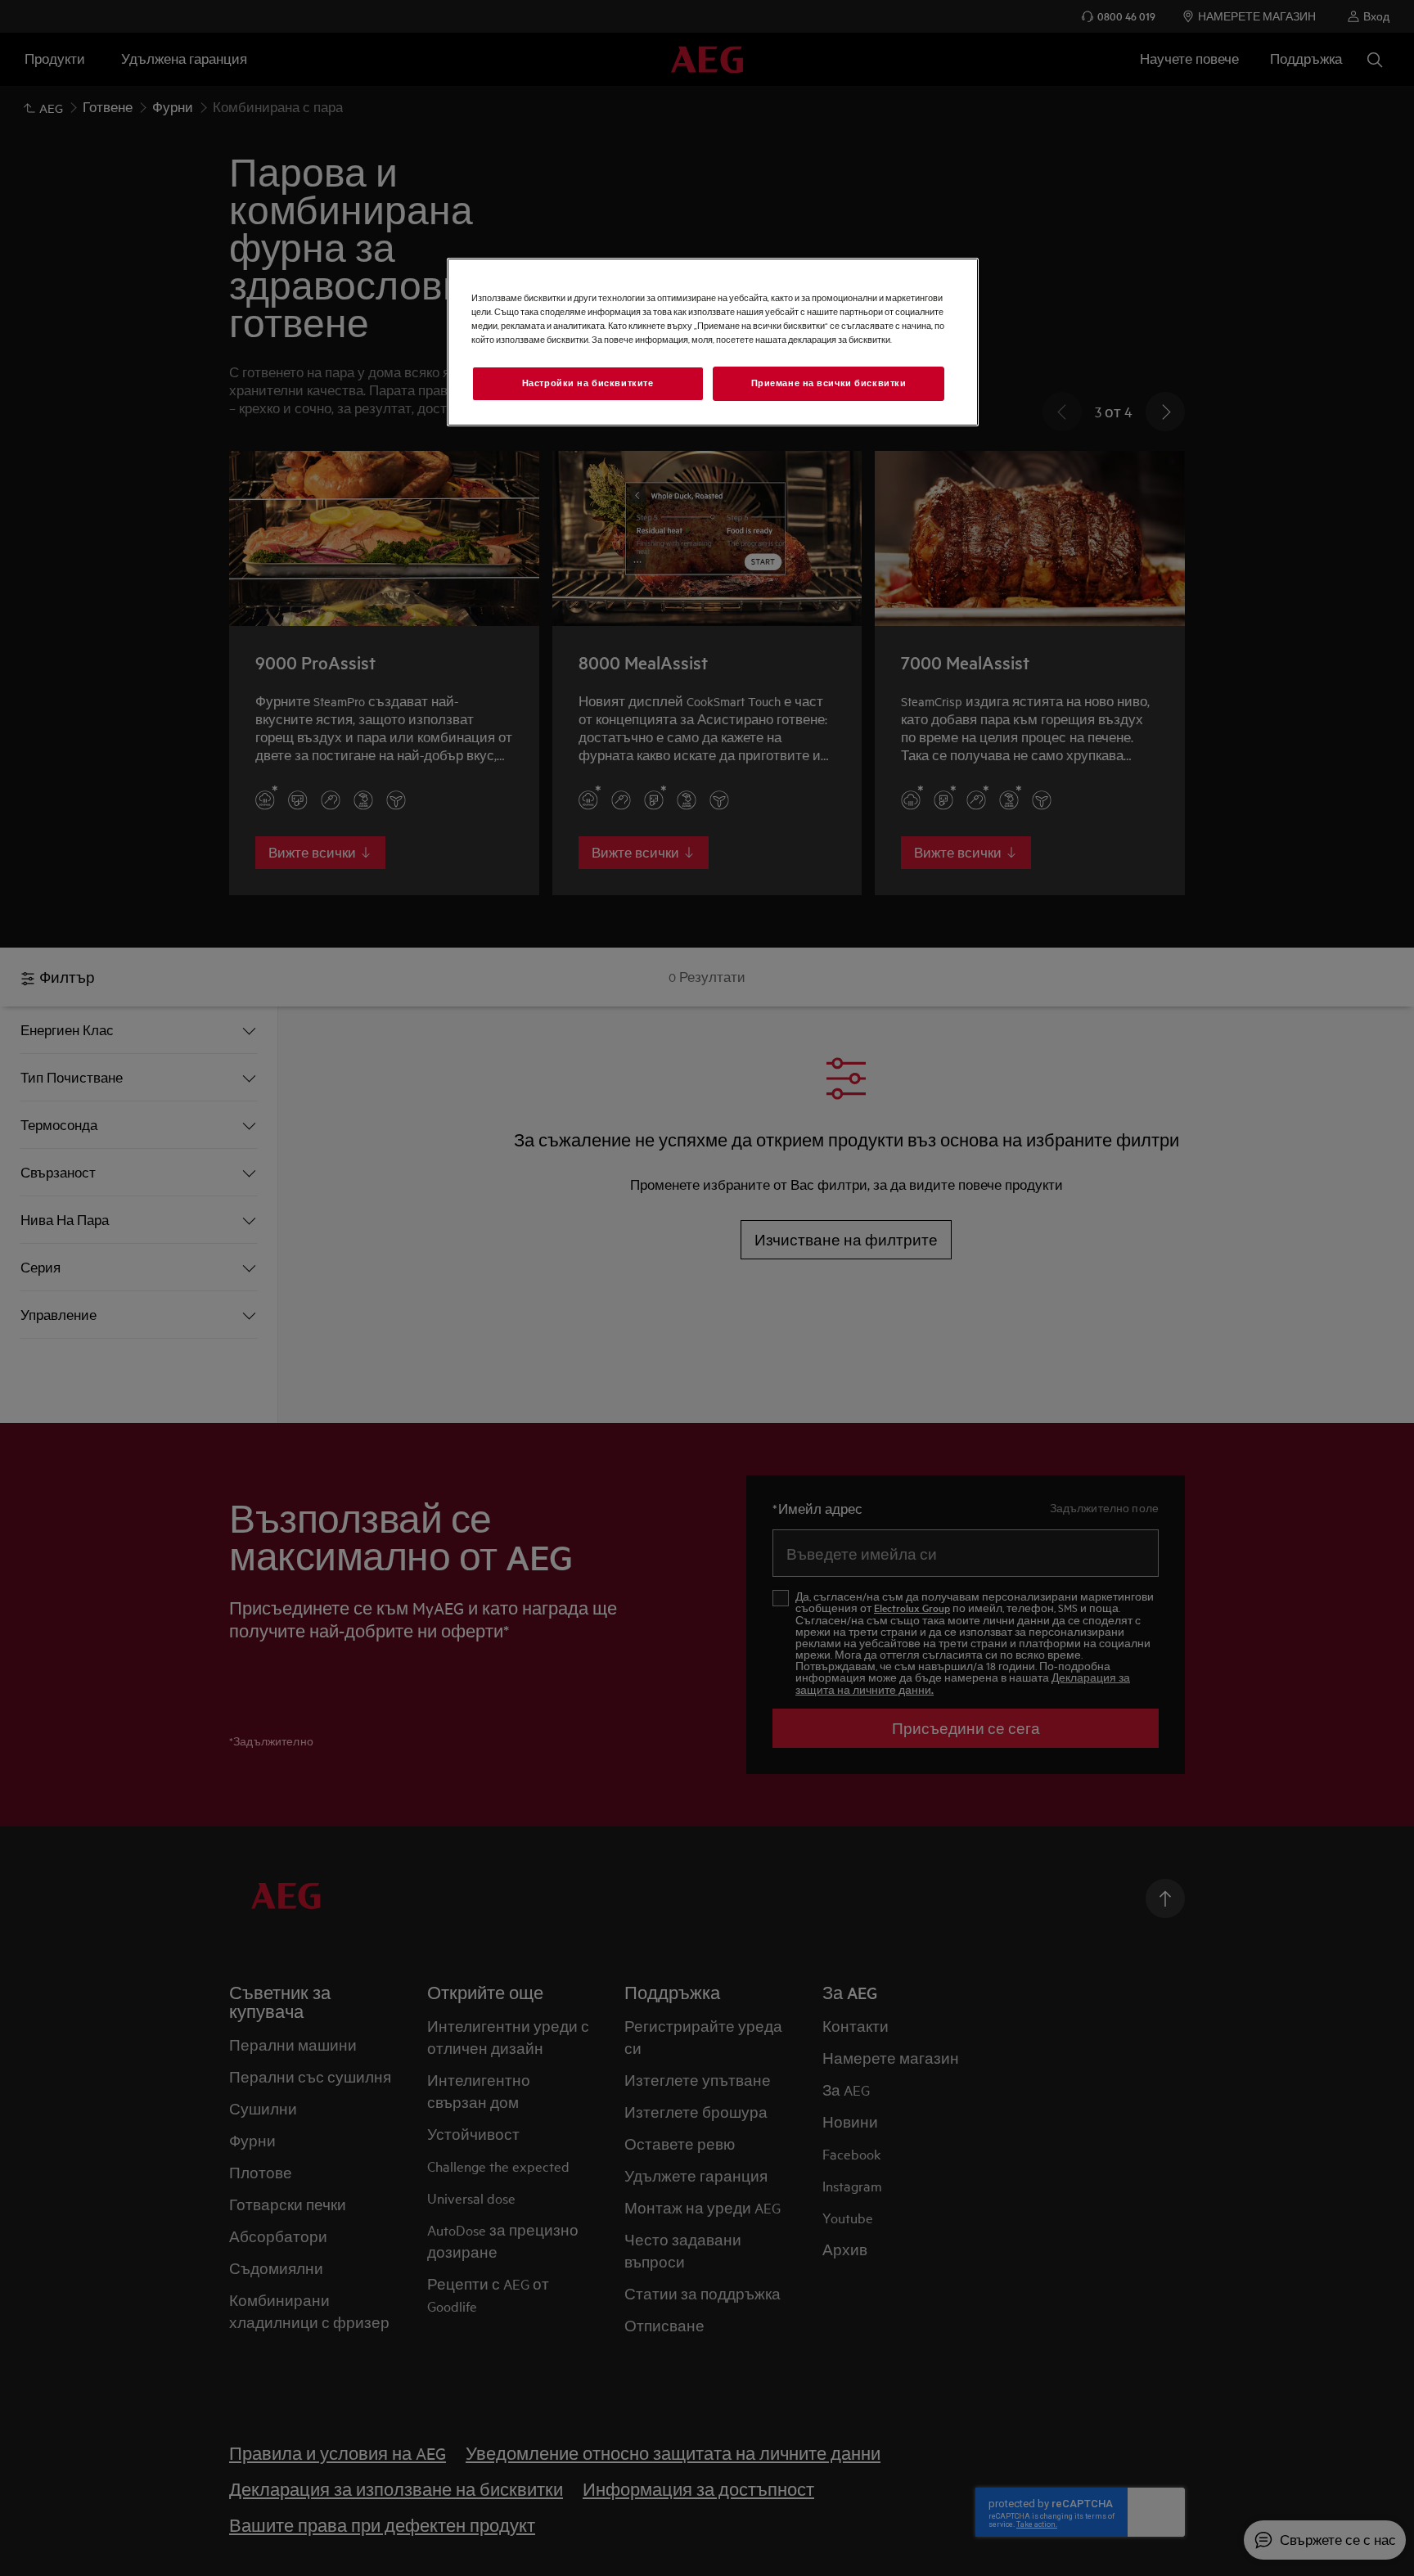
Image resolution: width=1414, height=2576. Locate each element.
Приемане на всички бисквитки (829, 383)
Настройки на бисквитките (588, 383)
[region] (713, 342)
